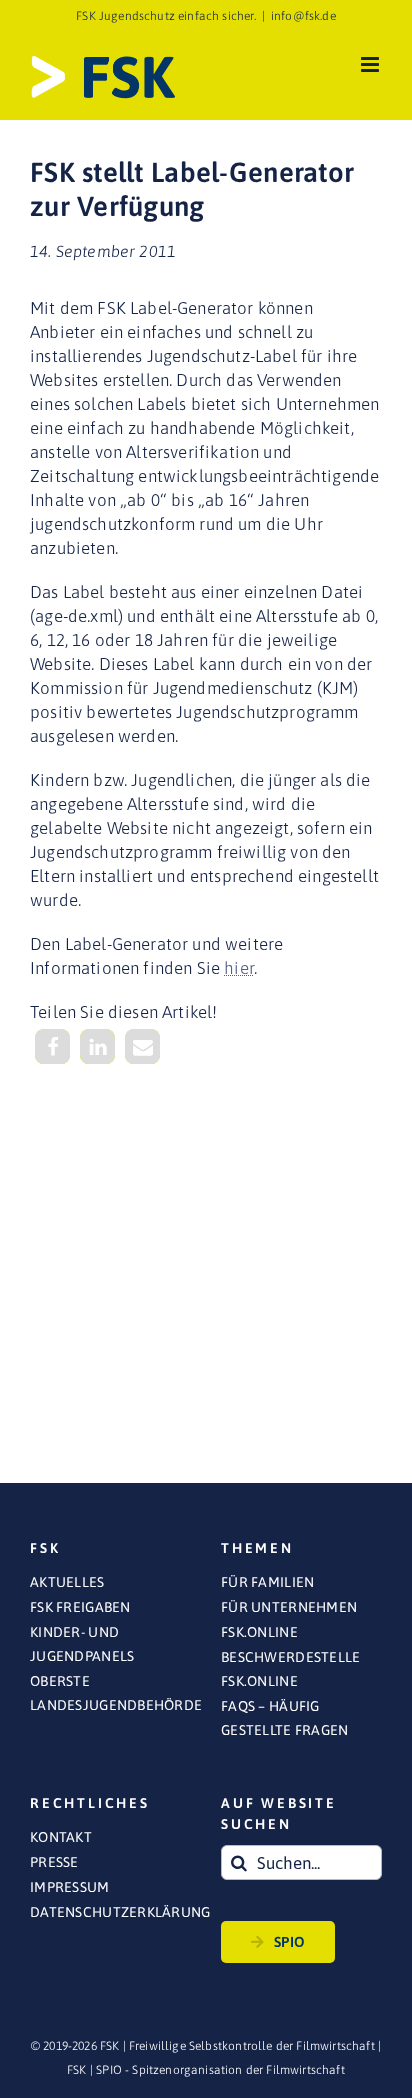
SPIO (289, 1942)
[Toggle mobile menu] (371, 64)
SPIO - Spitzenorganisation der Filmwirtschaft (220, 2070)
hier (239, 968)
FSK (77, 2070)
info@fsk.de (303, 16)
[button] (52, 1046)
